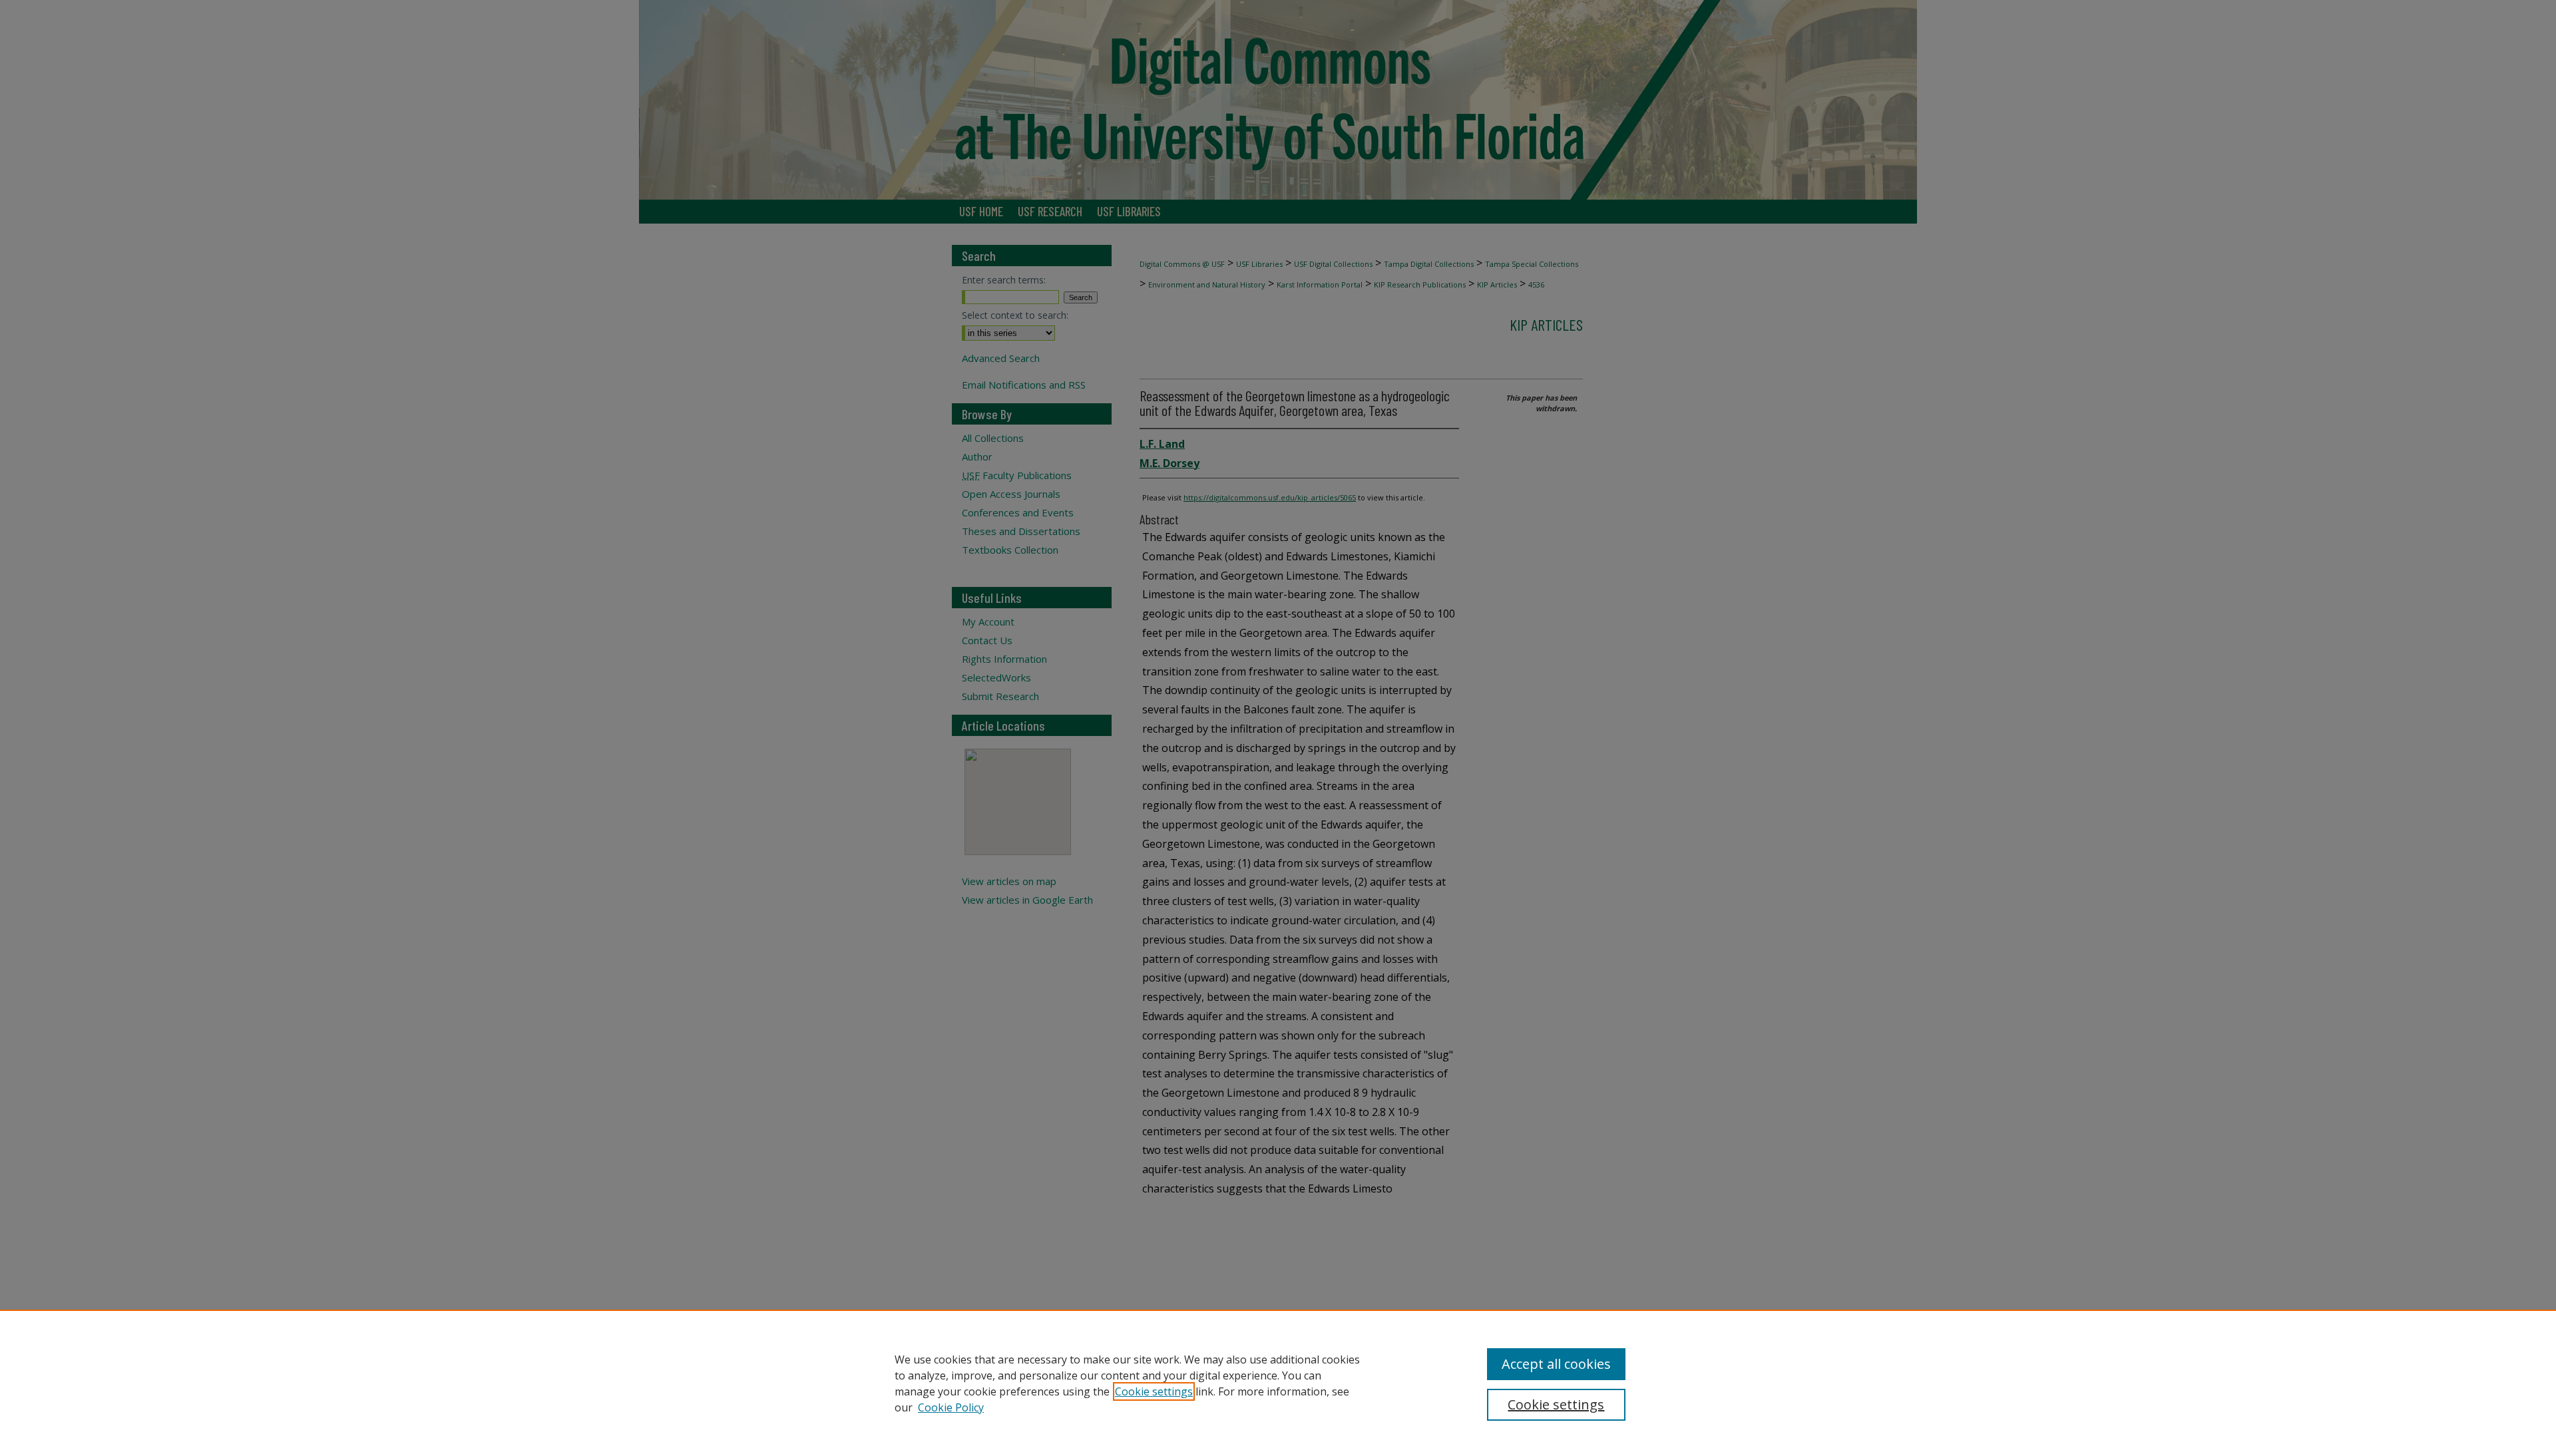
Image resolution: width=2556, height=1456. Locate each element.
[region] (1278, 1383)
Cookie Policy (951, 1407)
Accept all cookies (1556, 1364)
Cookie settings (1154, 1391)
